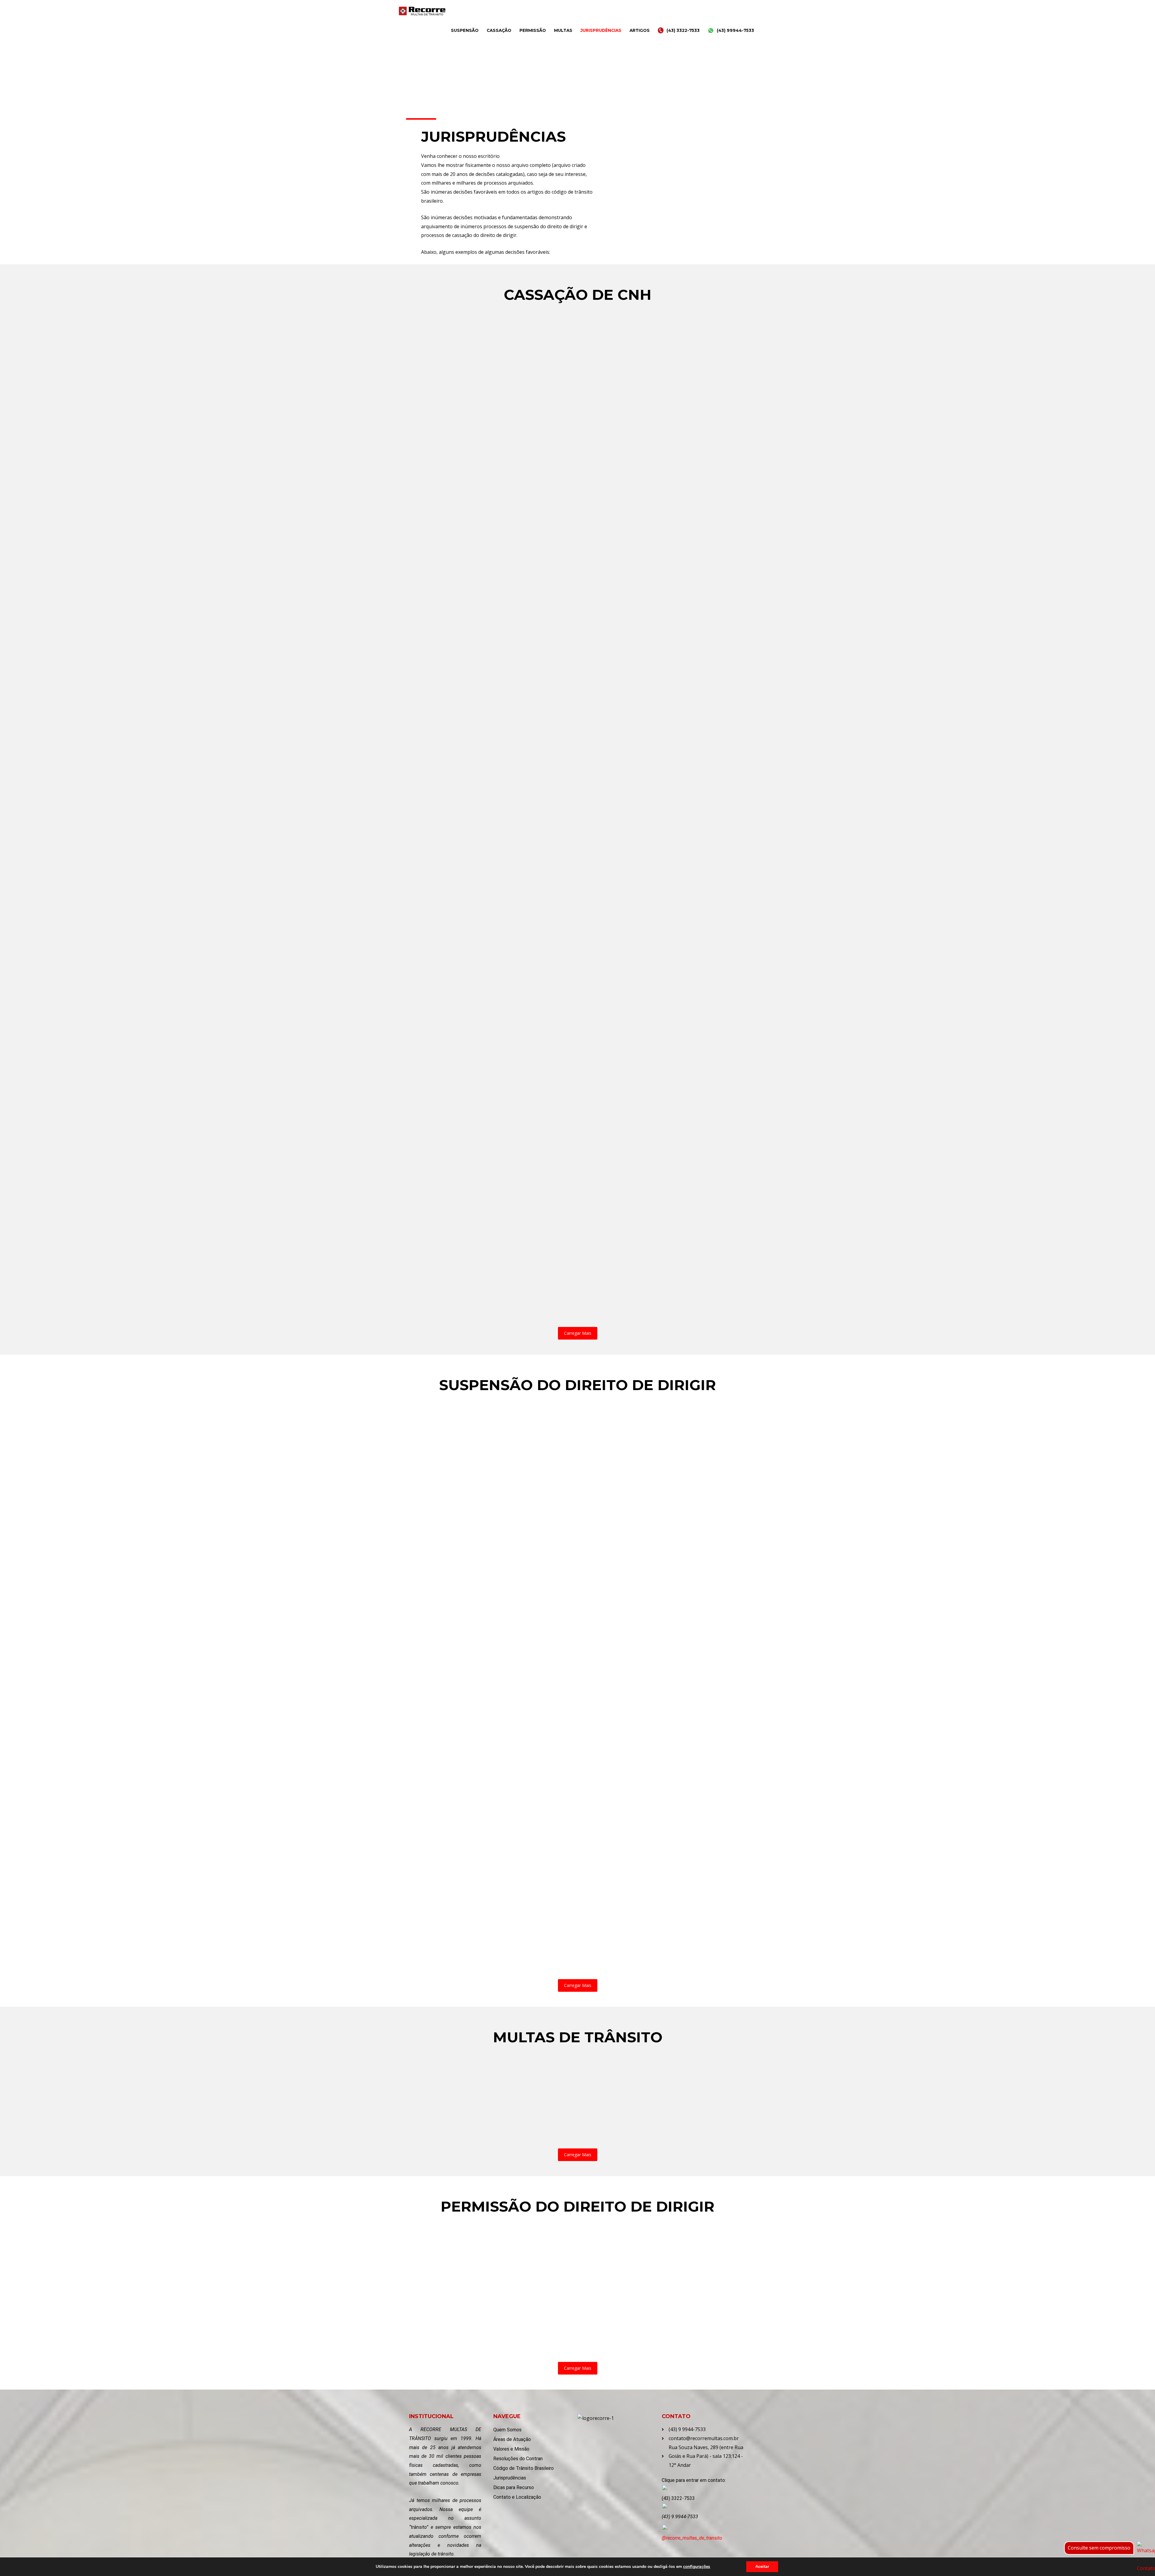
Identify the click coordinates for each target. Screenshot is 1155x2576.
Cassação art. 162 (440, 1297)
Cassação (499, 30)
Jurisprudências (601, 30)
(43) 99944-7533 (735, 30)
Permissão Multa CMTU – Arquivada (467, 2288)
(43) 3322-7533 (683, 30)
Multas (563, 30)
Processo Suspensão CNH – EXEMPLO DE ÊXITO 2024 (488, 1950)
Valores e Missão (511, 2449)
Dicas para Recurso (514, 2487)
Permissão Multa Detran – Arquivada (591, 2244)
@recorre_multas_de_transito (692, 2538)
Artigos (640, 30)
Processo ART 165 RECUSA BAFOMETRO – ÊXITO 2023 (642, 2075)
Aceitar (762, 2567)
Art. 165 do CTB (492, 2119)
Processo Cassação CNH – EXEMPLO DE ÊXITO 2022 (486, 771)
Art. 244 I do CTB (605, 2119)
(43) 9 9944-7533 (680, 2517)
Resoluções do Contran (518, 2459)
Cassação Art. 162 (440, 1056)
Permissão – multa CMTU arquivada (590, 2332)
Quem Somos (507, 2430)
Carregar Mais (578, 1333)
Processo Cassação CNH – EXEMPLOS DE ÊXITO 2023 (487, 1012)
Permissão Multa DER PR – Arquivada (469, 2244)
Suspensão (465, 30)
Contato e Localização (517, 2497)
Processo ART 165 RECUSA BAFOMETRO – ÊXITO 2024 (487, 2075)
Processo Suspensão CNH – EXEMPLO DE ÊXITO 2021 (487, 1620)
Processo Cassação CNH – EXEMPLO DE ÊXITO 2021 (485, 530)
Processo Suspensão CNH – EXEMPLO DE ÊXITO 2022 (488, 1905)
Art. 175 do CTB (548, 2119)
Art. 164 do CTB (437, 2119)
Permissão (533, 30)
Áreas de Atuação (512, 2439)
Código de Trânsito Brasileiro (524, 2468)
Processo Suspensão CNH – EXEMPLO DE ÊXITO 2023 (645, 1905)
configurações (697, 2567)
